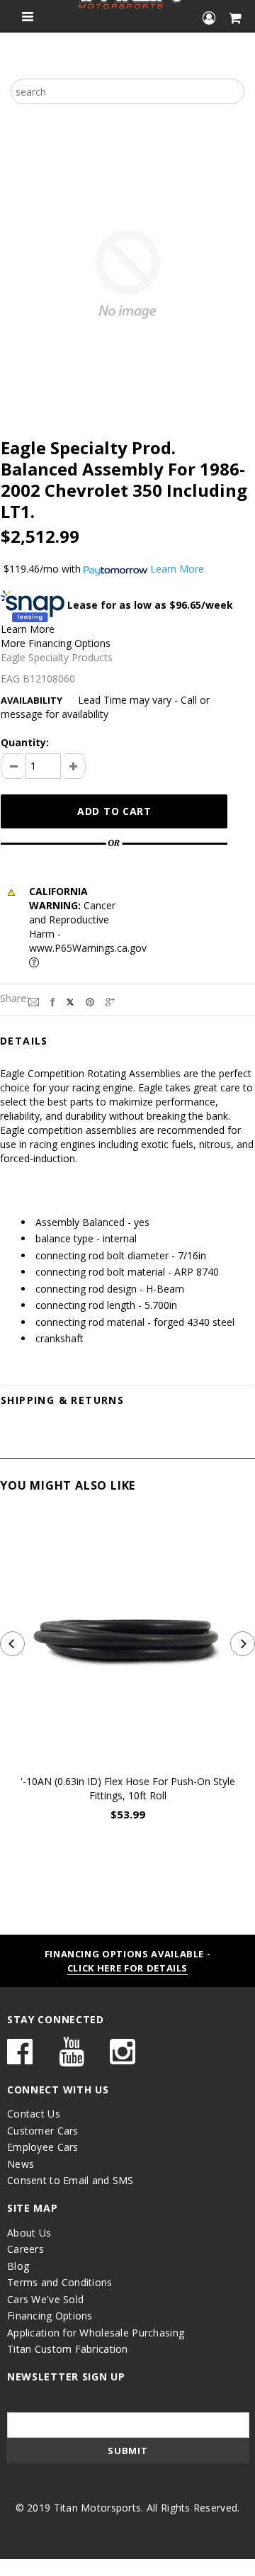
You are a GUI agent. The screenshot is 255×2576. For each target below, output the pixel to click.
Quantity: (25, 742)
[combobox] (127, 91)
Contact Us (34, 2114)
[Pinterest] (90, 1001)
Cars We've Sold (45, 2299)
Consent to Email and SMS (70, 2180)
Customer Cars (43, 2131)
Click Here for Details (127, 1968)
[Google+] (110, 1001)
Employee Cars (43, 2147)
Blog (18, 2266)
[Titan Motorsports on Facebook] (20, 2058)
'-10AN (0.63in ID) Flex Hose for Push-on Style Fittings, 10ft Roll (128, 1788)
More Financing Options (56, 643)
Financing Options (50, 2316)
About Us (29, 2233)
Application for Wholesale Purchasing (96, 2333)
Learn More (28, 629)
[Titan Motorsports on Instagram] (123, 2058)
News (21, 2164)
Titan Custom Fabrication (68, 2349)
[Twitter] (70, 1001)
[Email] (34, 1001)
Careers (25, 2249)
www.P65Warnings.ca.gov (88, 948)
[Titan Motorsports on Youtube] (72, 2058)
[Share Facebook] (52, 1001)
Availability (32, 700)
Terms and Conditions (60, 2282)
